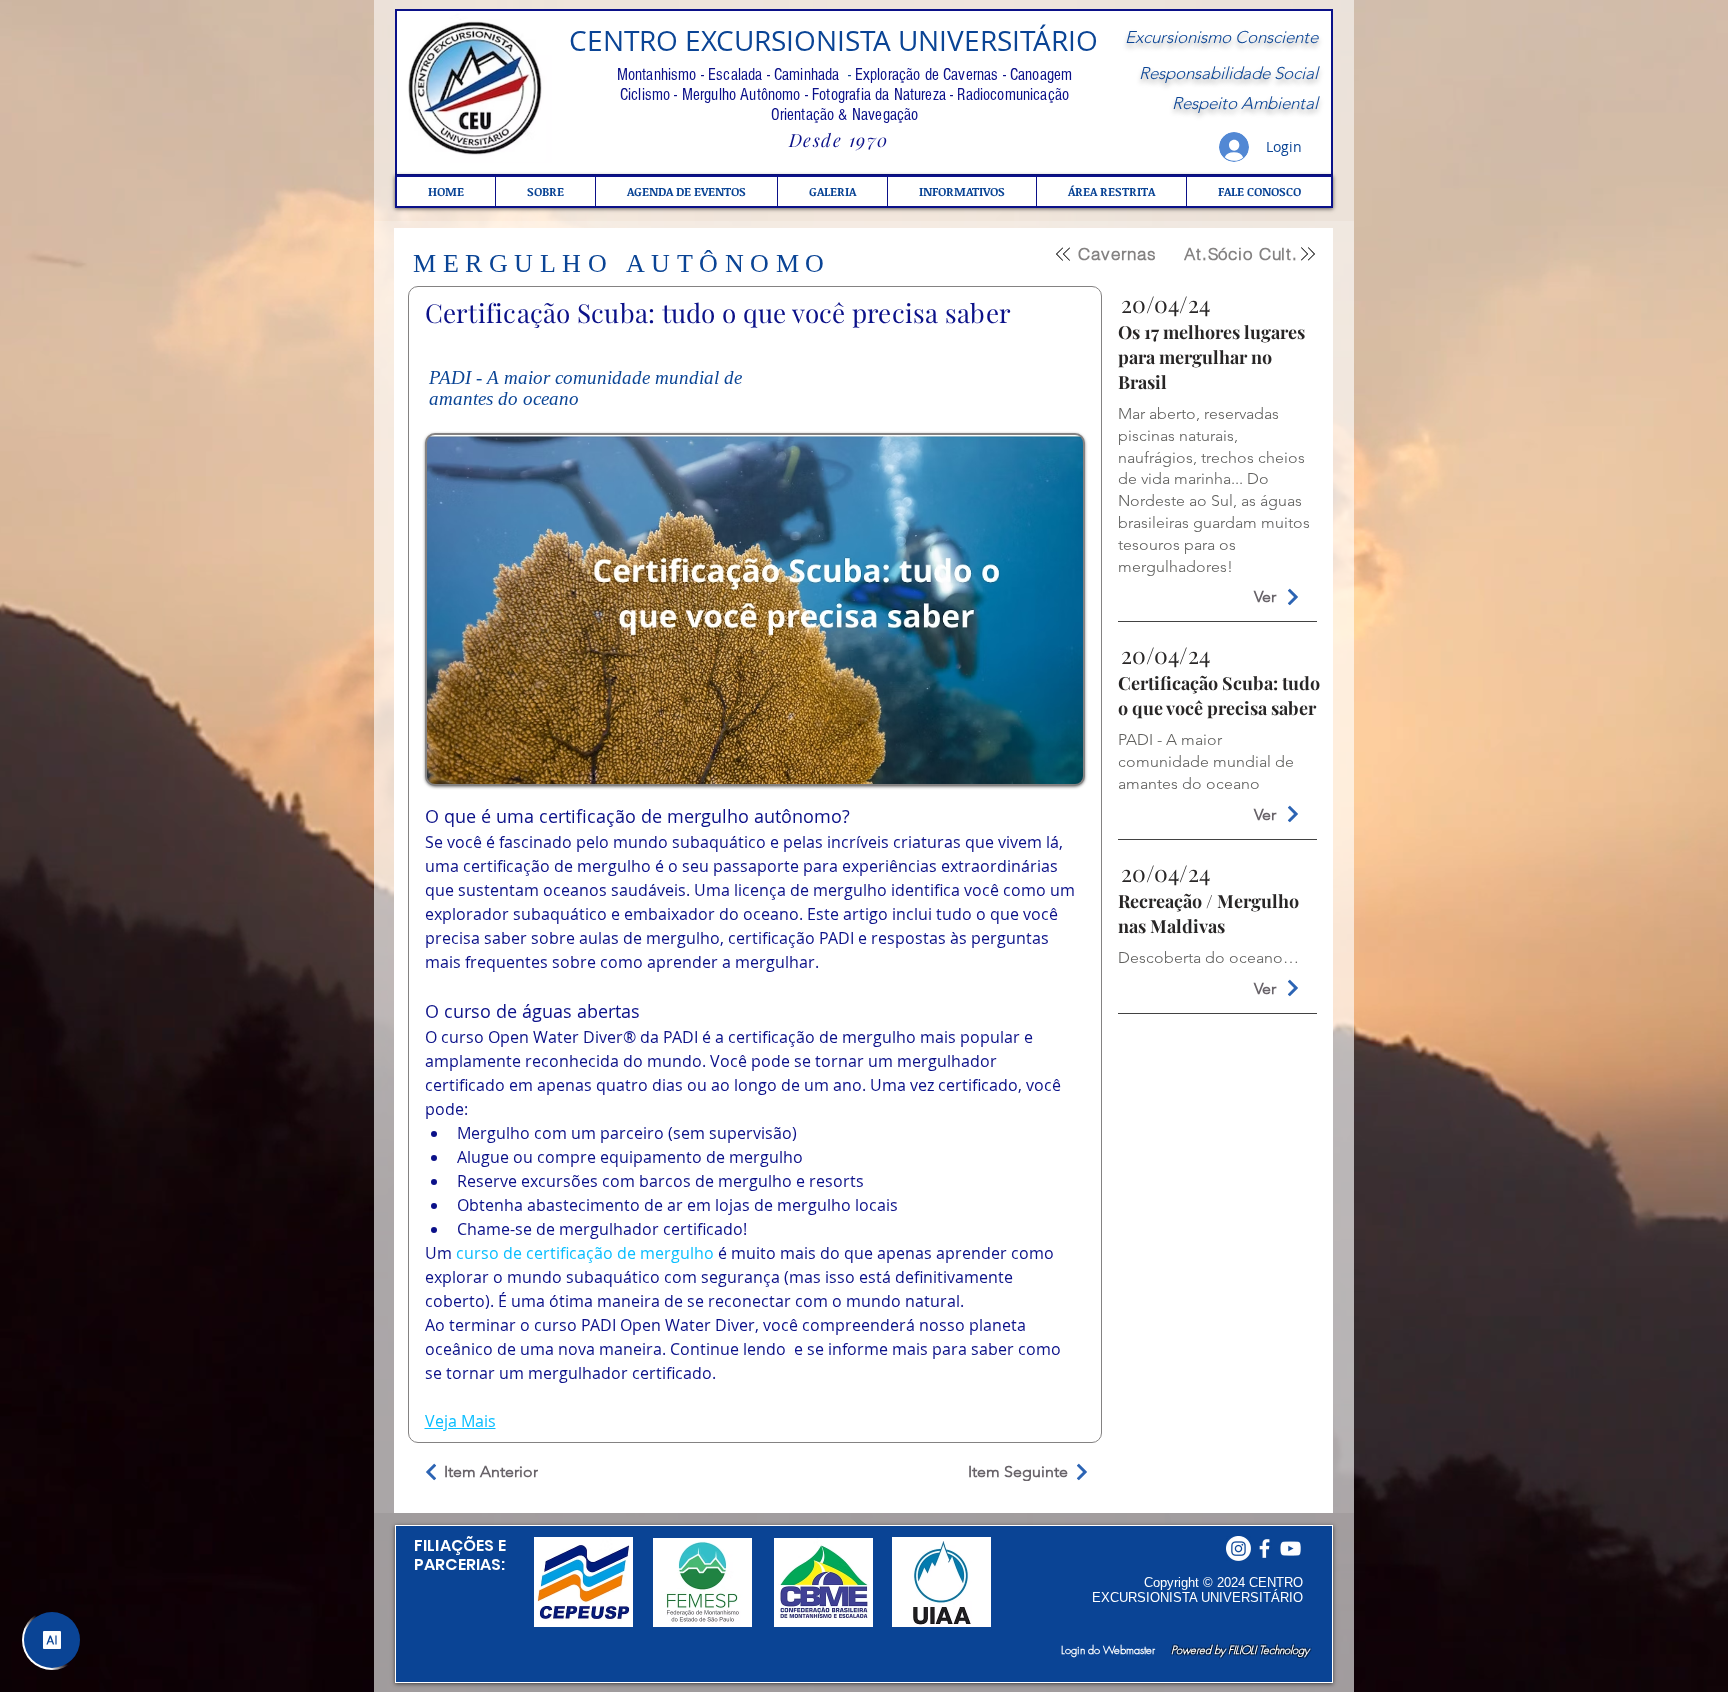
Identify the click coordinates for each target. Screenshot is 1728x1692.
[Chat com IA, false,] (52, 1640)
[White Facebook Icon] (1264, 1548)
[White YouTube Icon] (1290, 1548)
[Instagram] (1238, 1548)
